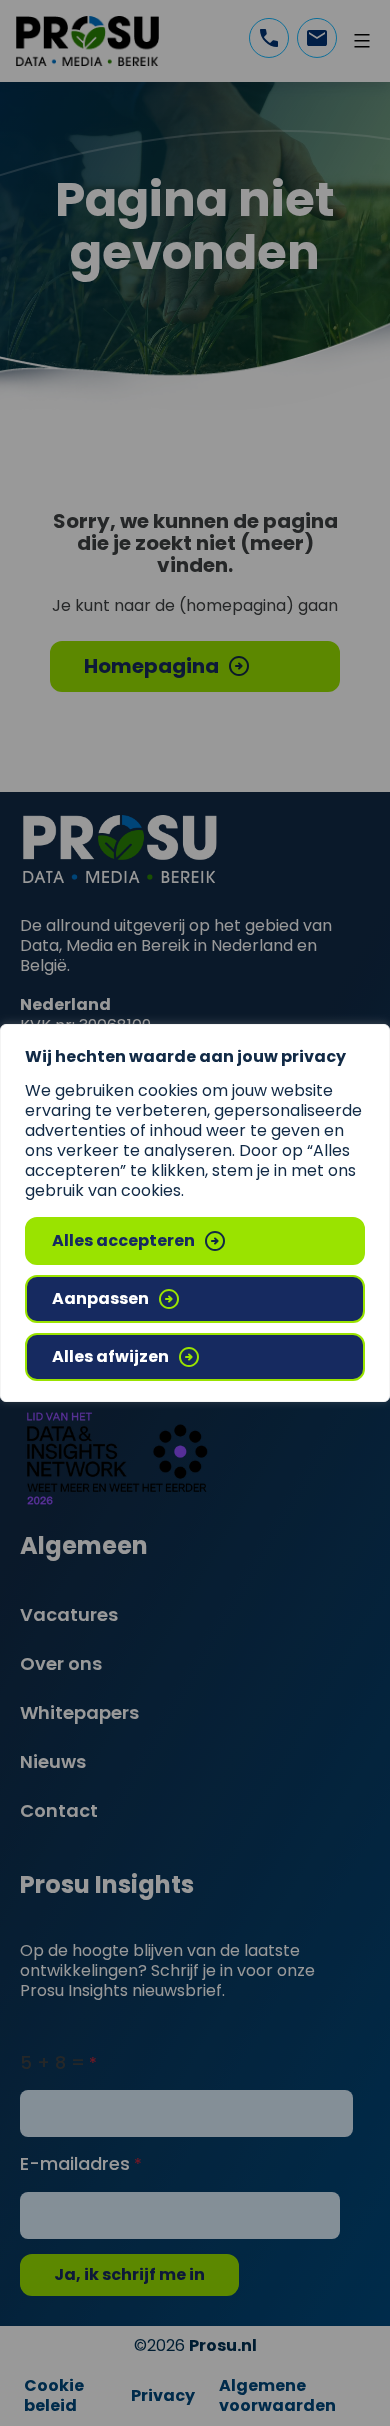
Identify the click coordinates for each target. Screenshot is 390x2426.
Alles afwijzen (110, 1356)
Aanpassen (100, 1298)
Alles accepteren (123, 1240)
